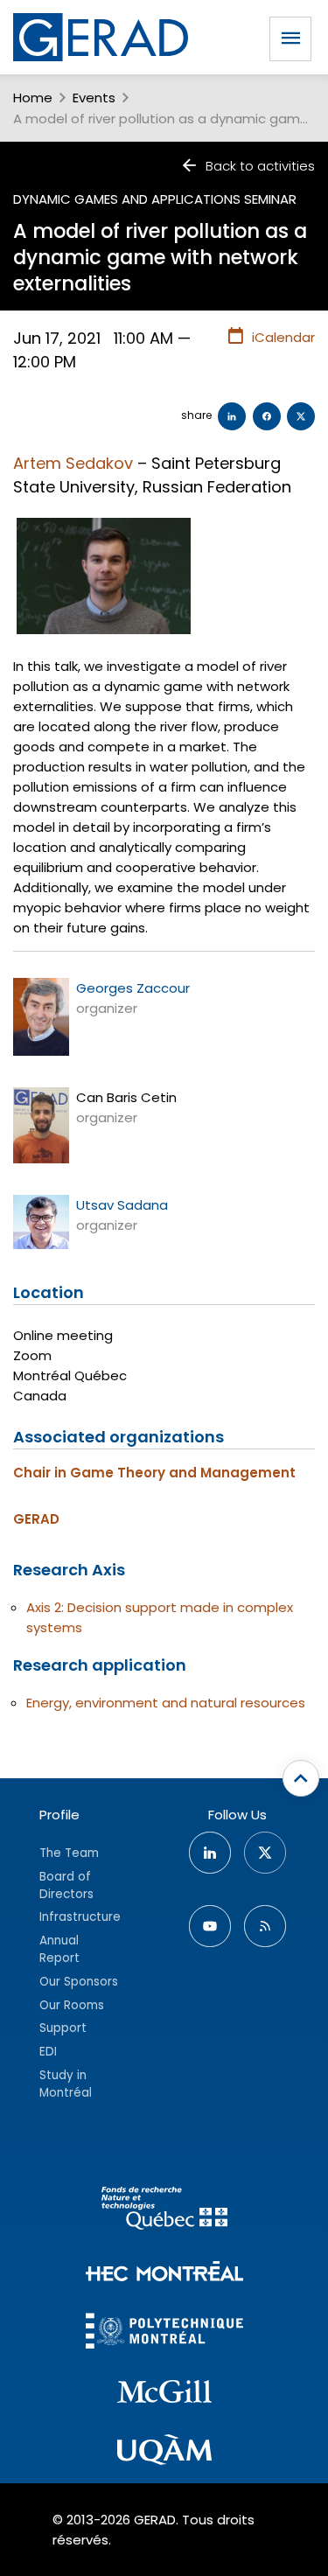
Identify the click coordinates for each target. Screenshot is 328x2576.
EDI (48, 2052)
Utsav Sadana (122, 1205)
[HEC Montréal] (164, 2274)
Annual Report (59, 1949)
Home (33, 98)
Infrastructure (80, 1917)
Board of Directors (66, 1885)
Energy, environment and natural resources (166, 1703)
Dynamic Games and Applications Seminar (155, 199)
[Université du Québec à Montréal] (164, 2453)
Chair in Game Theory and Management (154, 1473)
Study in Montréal (66, 2084)
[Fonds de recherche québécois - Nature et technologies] (164, 2211)
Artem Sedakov (73, 463)
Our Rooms (72, 2005)
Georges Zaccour (133, 988)
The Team (69, 1853)
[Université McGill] (164, 2394)
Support (63, 2028)
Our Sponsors (79, 1982)
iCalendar (283, 337)
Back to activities (260, 166)
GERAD (36, 1519)
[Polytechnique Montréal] (164, 2333)
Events (94, 98)
